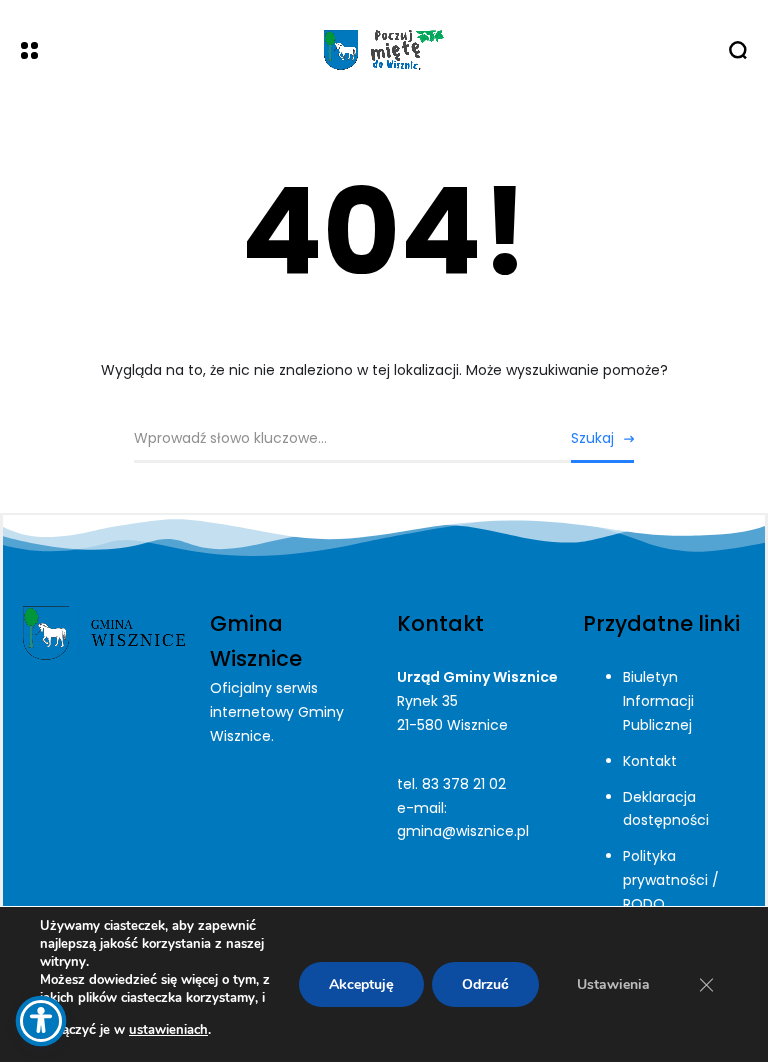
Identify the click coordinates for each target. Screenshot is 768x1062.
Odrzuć (485, 984)
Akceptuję (361, 984)
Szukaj (592, 438)
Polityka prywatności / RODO (671, 880)
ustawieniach (168, 1030)
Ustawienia (613, 984)
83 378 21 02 (464, 784)
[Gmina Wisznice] (384, 50)
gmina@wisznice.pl (463, 831)
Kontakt (650, 761)
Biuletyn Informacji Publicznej (658, 701)
